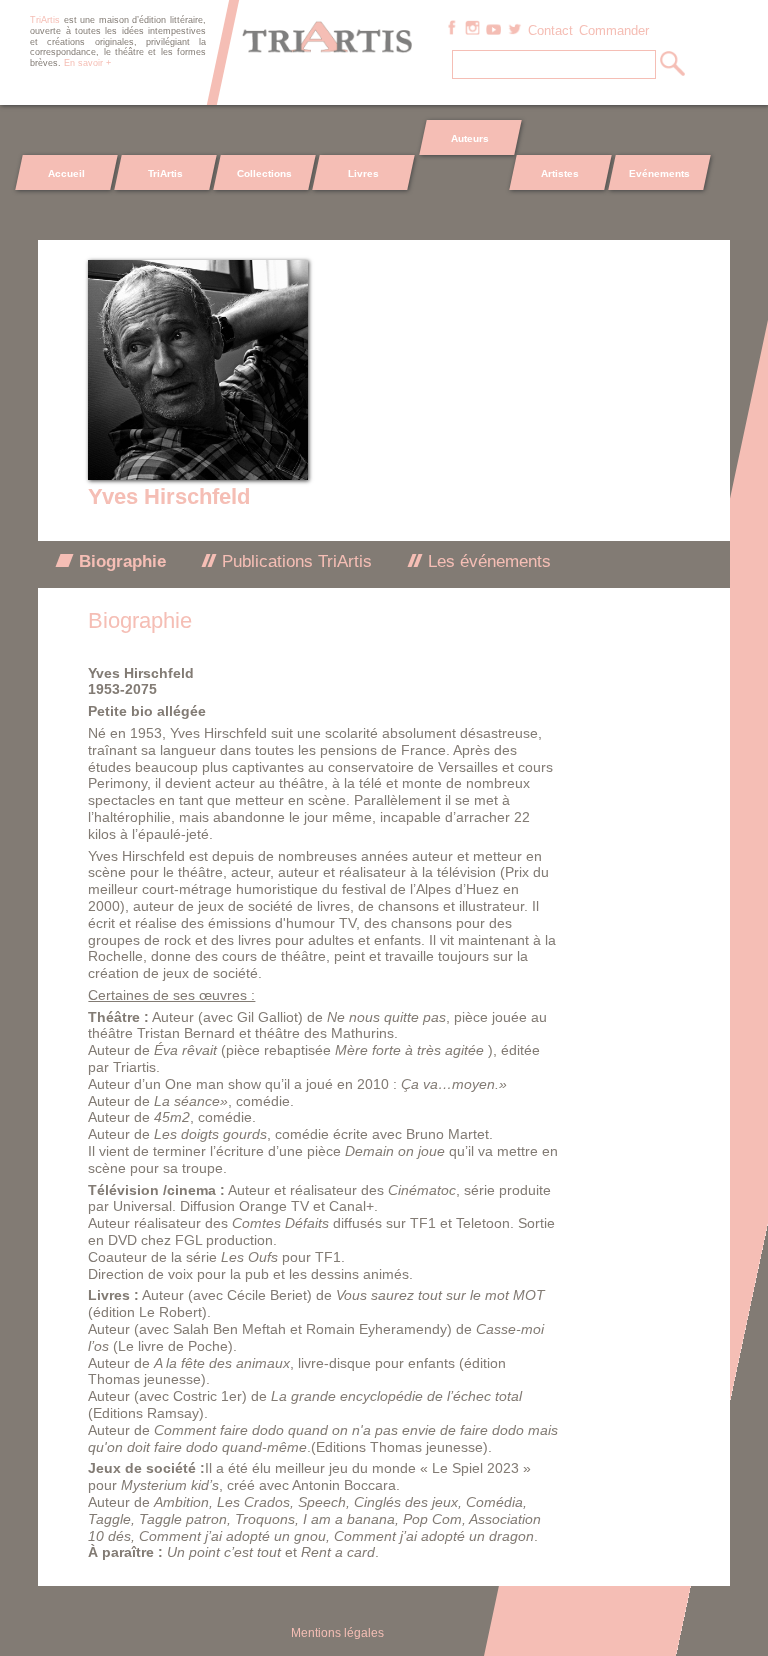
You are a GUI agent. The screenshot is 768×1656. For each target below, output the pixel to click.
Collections (264, 173)
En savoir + (87, 63)
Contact (550, 31)
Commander (614, 31)
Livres (362, 173)
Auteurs (470, 138)
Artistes (561, 173)
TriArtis (165, 173)
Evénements (659, 173)
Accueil (66, 173)
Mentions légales (337, 1633)
